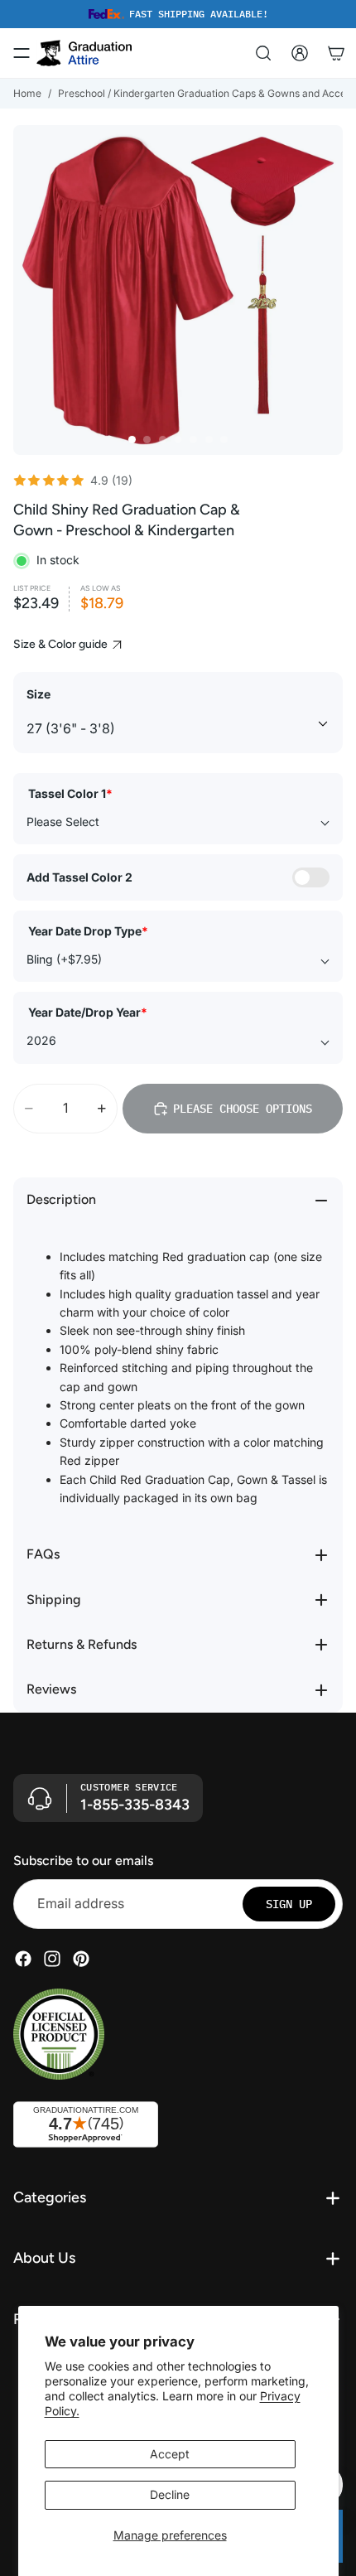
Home (27, 93)
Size (38, 694)
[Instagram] (52, 1959)
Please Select (63, 822)
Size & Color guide (62, 644)
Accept (170, 2454)
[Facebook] (23, 1959)
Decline (170, 2494)
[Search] (263, 53)
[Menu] (22, 53)
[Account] (300, 53)
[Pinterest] (81, 1959)
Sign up (289, 1904)
